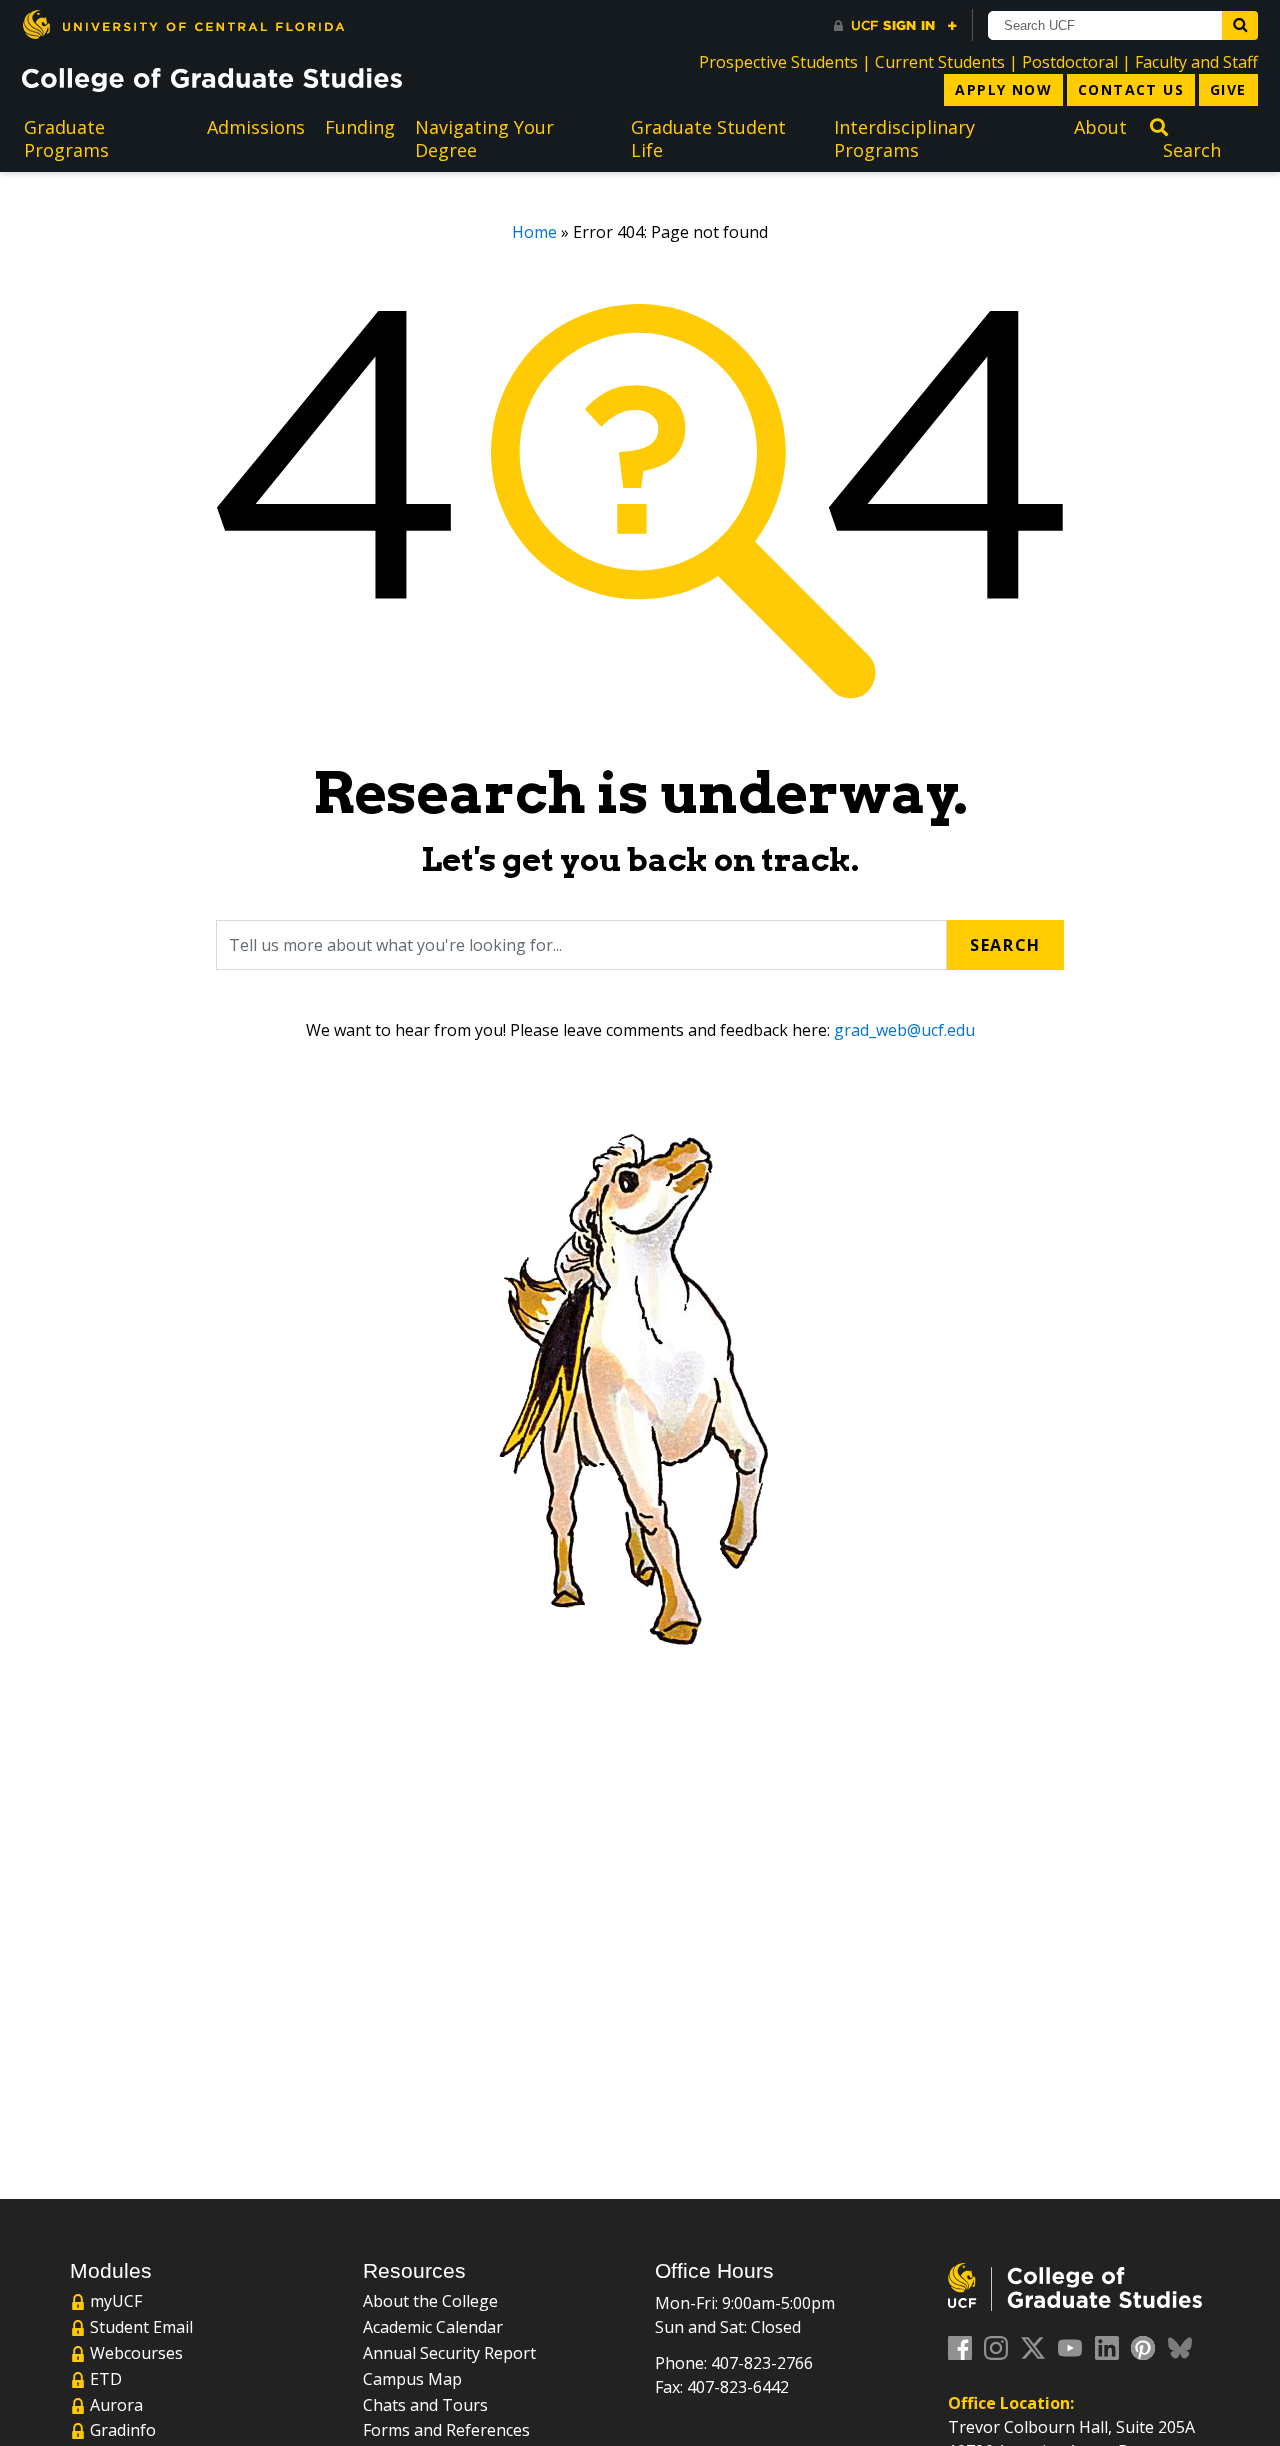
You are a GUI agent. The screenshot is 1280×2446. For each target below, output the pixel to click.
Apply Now (1003, 89)
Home (534, 232)
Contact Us (1131, 89)
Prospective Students (778, 62)
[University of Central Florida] (183, 24)
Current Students (940, 62)
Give (1228, 89)
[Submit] (1240, 25)
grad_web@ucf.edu (904, 1030)
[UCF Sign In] (895, 26)
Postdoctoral (1070, 62)
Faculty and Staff (1196, 62)
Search (1005, 945)
